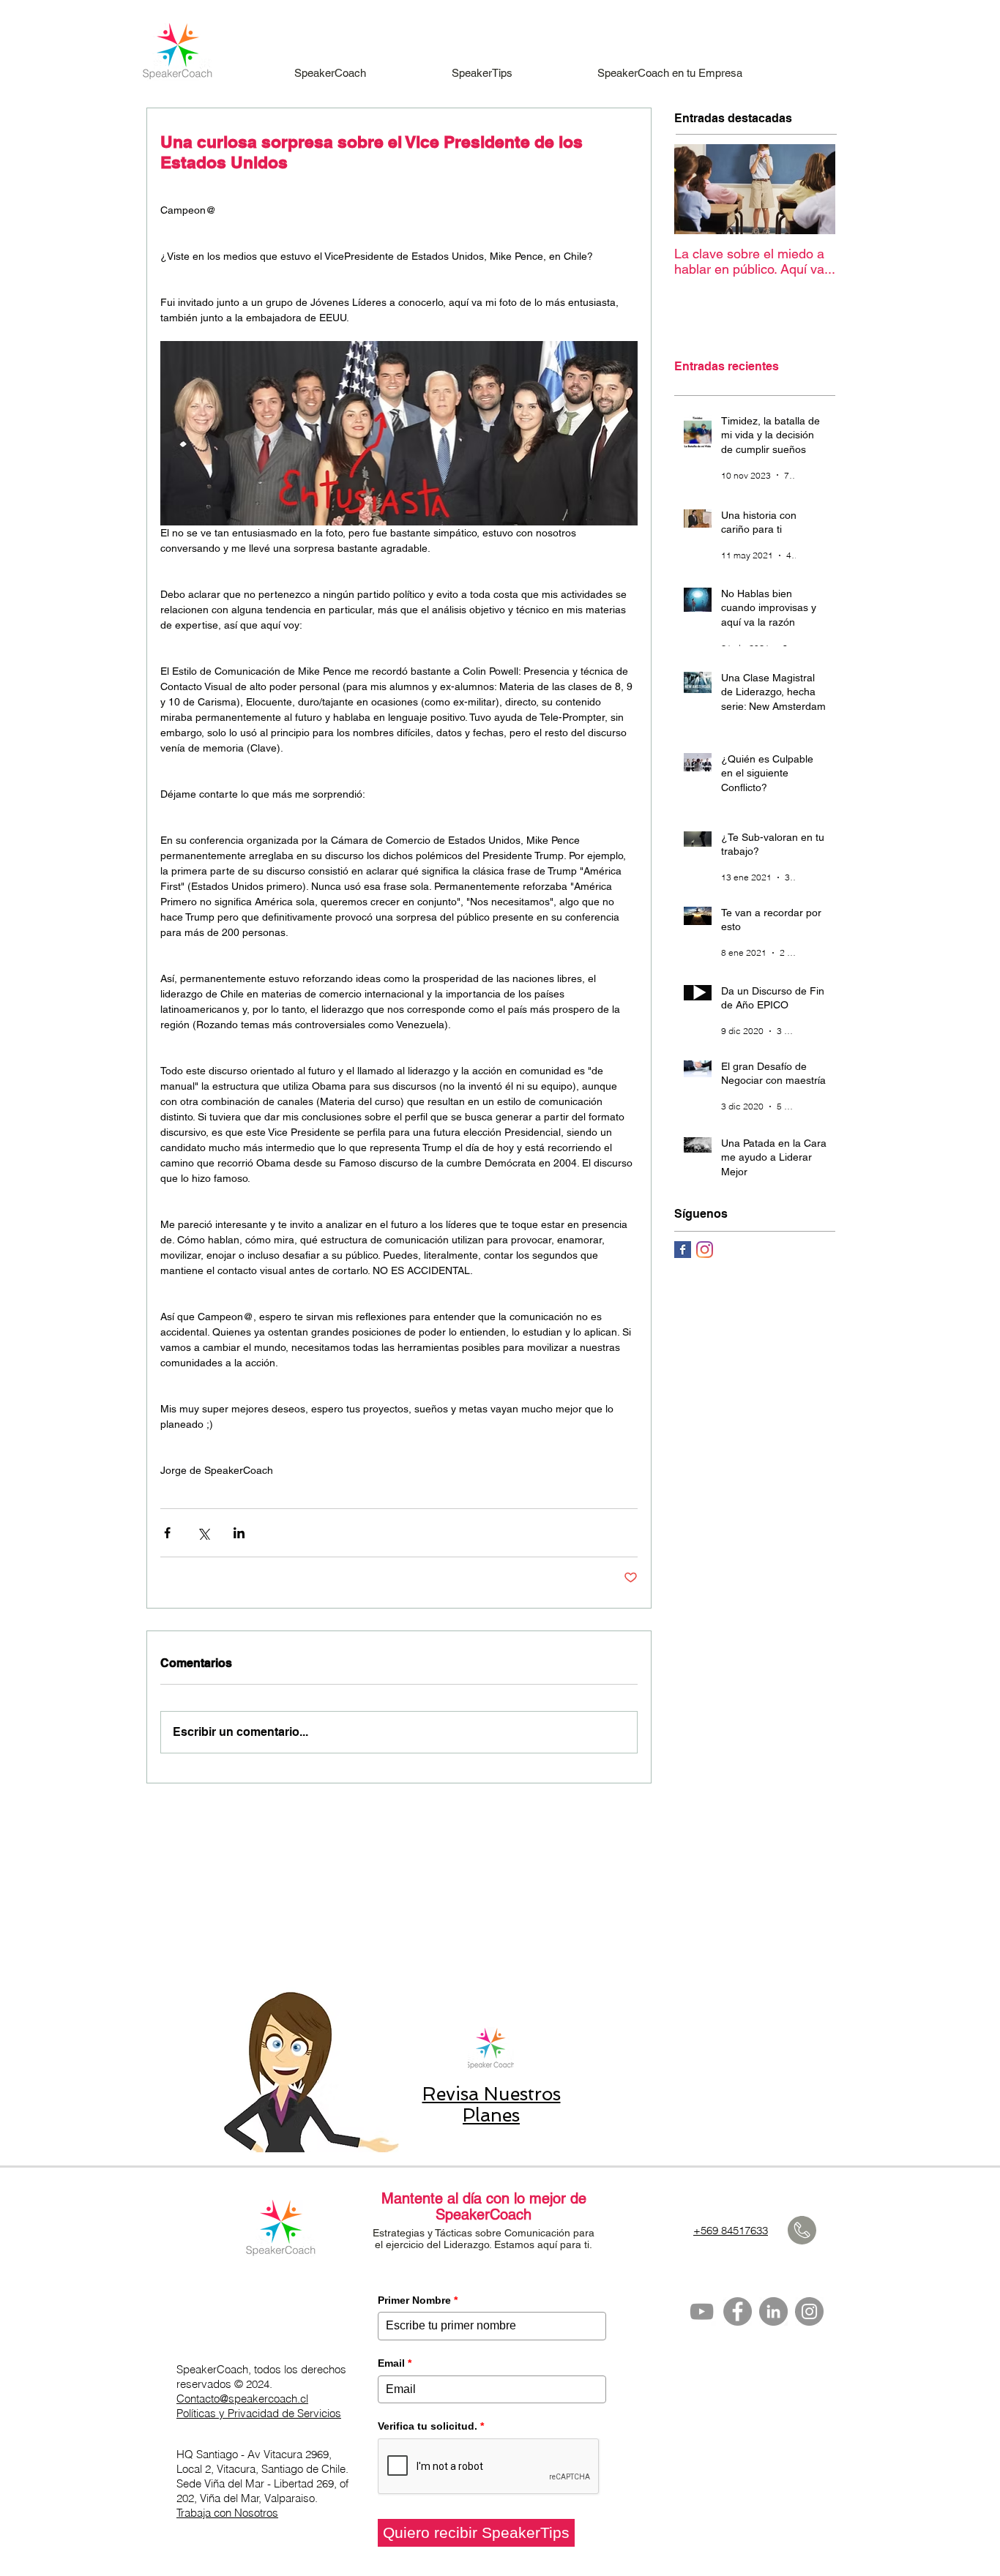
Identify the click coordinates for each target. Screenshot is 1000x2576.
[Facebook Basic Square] (683, 1250)
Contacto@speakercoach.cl (242, 2399)
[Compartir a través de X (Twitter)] (203, 1533)
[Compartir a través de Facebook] (167, 1533)
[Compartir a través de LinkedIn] (239, 1533)
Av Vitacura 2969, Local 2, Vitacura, (254, 2461)
